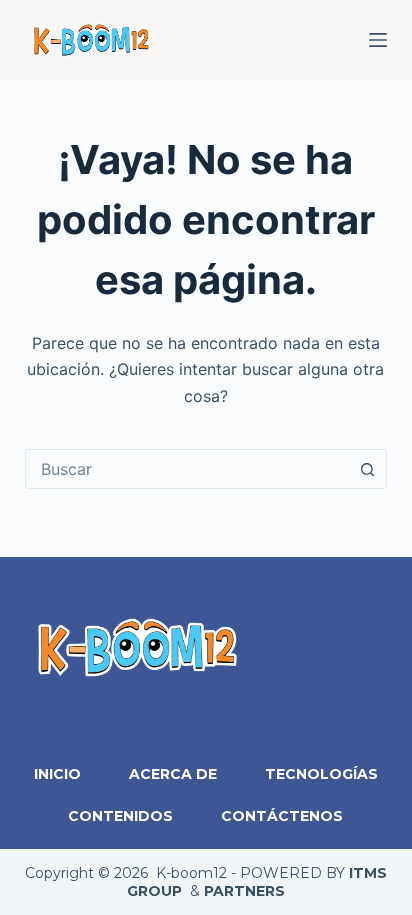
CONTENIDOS (120, 816)
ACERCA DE (173, 774)
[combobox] (187, 469)
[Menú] (378, 40)
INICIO (57, 774)
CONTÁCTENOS (282, 816)
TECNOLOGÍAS (321, 774)
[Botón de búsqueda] (367, 469)
